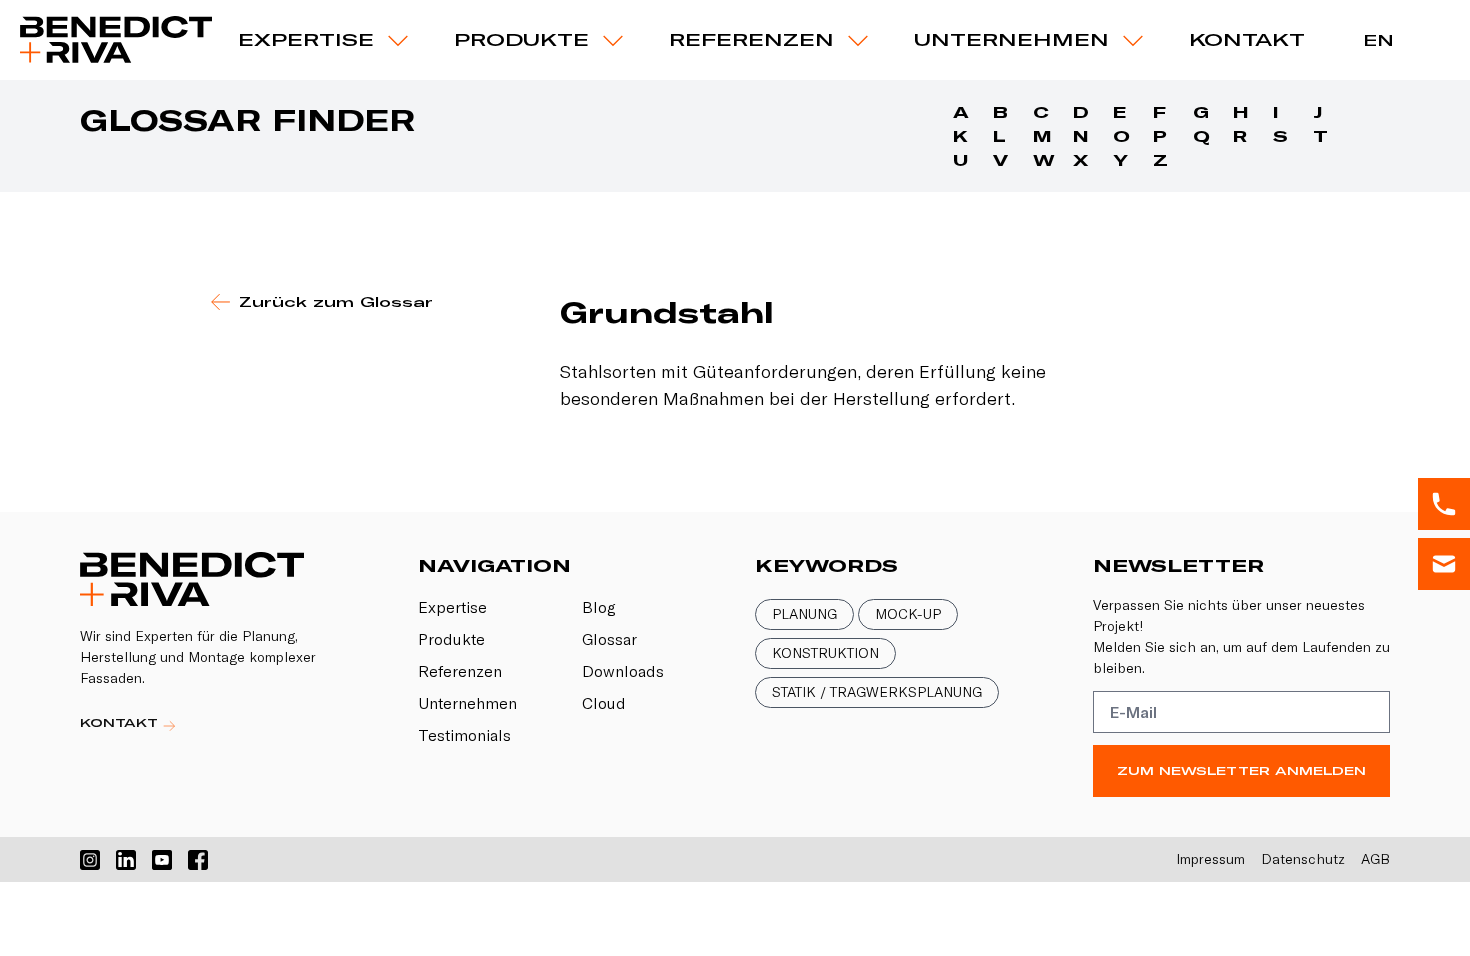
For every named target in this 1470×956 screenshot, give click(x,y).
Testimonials (464, 735)
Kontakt (1247, 39)
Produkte (451, 639)
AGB (1375, 859)
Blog (599, 607)
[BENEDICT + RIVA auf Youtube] (162, 860)
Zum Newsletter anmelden (1241, 770)
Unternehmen (1011, 39)
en (1378, 40)
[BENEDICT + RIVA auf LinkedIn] (126, 860)
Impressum (1210, 859)
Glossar (609, 639)
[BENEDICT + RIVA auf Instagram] (90, 860)
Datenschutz (1303, 859)
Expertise (306, 39)
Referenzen (751, 39)
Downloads (623, 671)
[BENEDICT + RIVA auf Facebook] (198, 860)
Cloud (604, 703)
